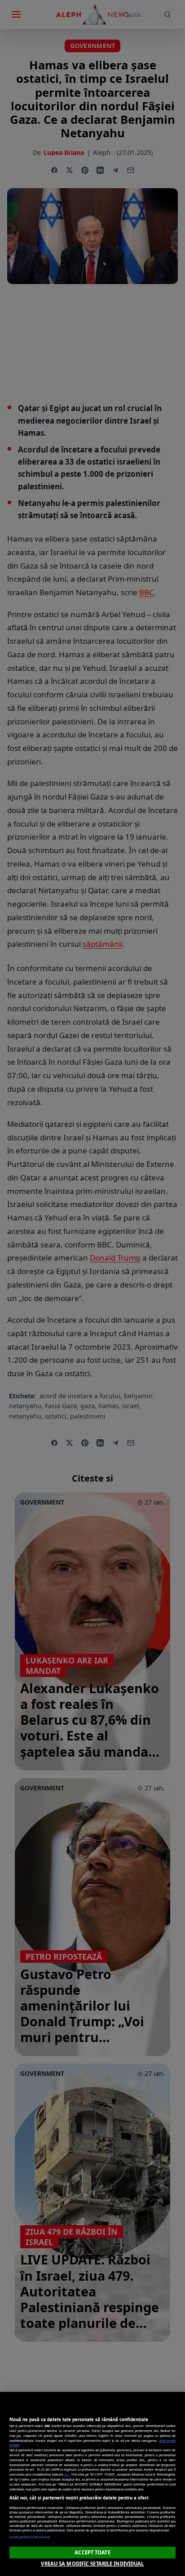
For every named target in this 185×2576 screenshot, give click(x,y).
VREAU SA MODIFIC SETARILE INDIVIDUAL (92, 2564)
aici (67, 2474)
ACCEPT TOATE (92, 2552)
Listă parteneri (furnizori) (30, 2537)
